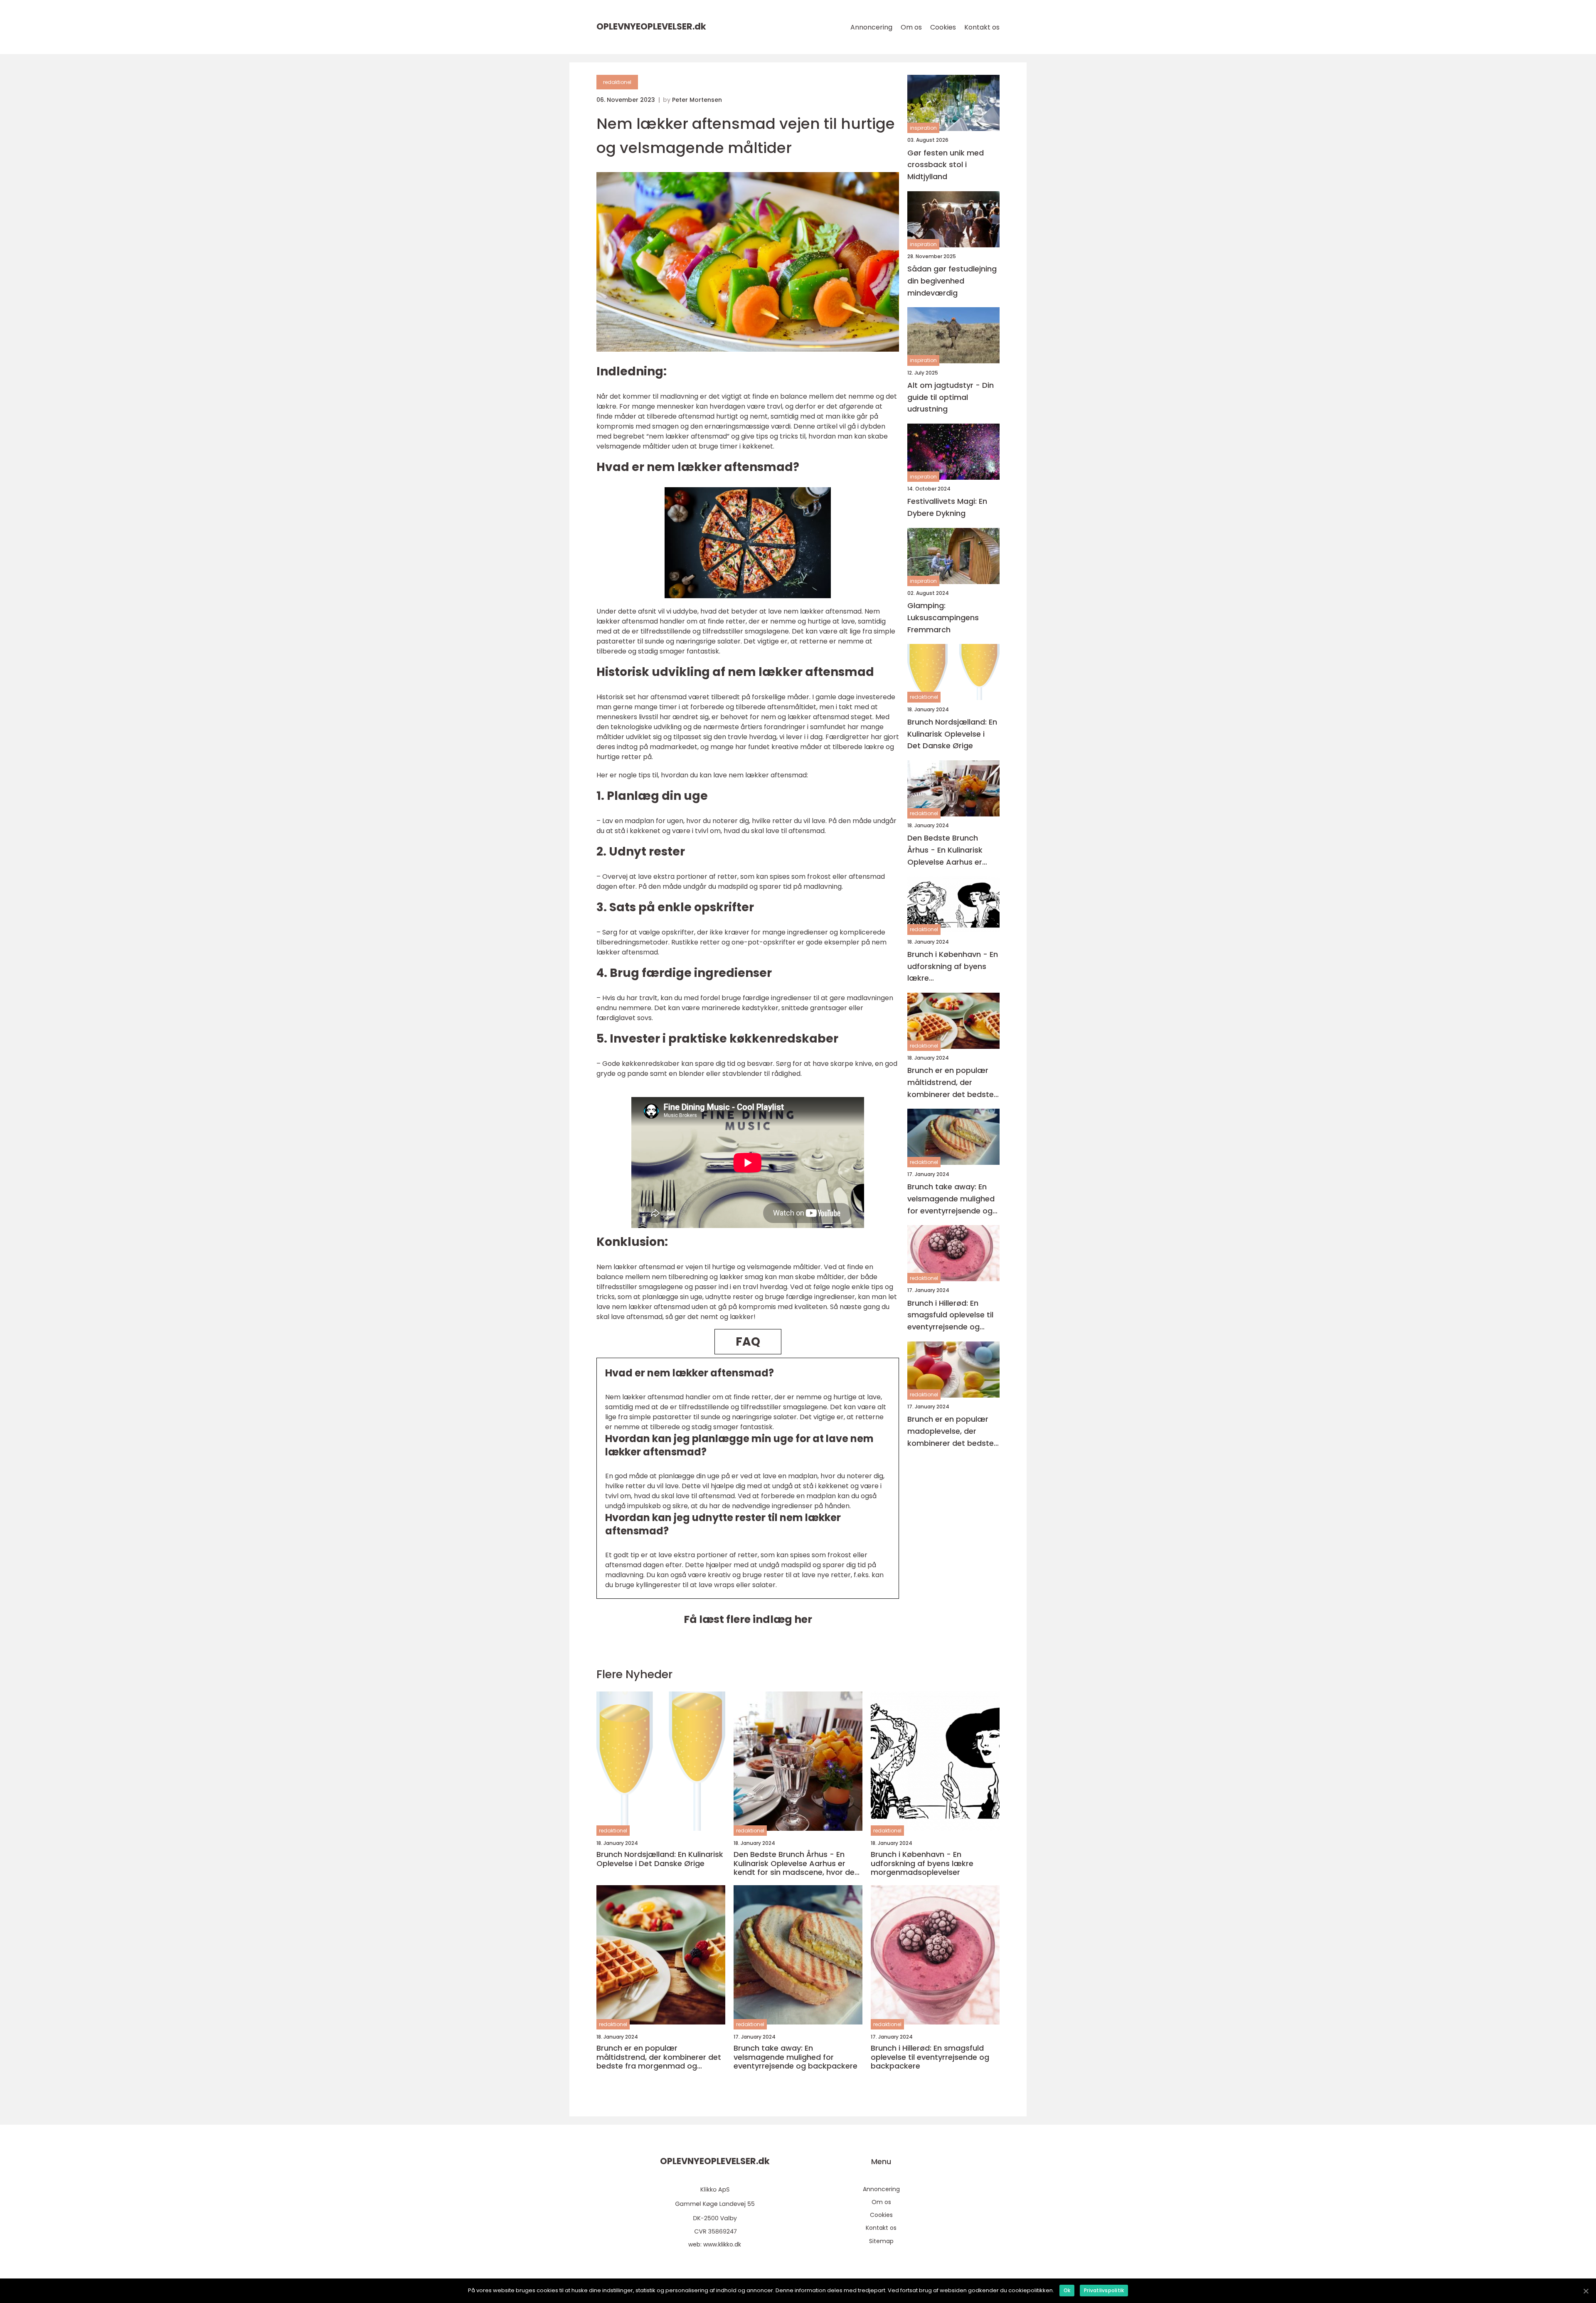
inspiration (923, 128)
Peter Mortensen (697, 100)
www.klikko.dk (722, 2244)
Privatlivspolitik (1104, 2290)
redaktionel (617, 82)
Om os (911, 27)
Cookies (943, 27)
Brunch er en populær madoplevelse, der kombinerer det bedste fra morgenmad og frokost (951, 1431)
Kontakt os (982, 27)
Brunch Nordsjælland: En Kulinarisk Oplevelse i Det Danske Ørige (952, 734)
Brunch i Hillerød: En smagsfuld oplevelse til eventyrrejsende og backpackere (950, 1315)
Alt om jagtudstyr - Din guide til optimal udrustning (951, 397)
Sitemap (881, 2241)
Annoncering (871, 27)
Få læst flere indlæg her (748, 1619)
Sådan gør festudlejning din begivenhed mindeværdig (952, 281)
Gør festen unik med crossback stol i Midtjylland (946, 164)
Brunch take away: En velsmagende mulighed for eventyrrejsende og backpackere (951, 1199)
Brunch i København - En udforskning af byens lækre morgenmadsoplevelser (953, 966)
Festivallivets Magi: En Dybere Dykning (947, 507)
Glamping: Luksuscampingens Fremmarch (943, 618)
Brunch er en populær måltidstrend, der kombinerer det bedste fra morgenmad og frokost (951, 1083)
